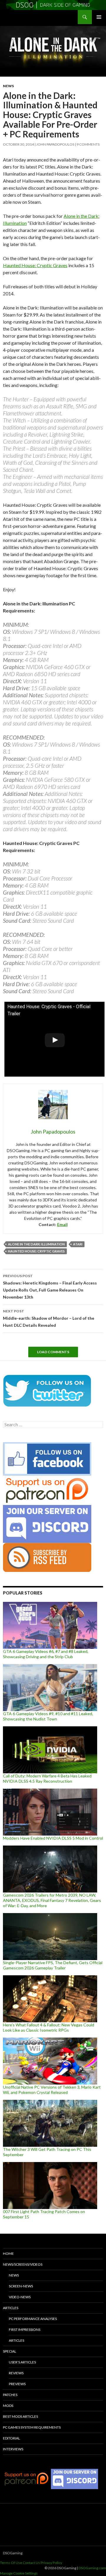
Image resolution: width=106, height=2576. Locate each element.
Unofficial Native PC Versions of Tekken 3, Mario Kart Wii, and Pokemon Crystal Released (52, 2090)
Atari (78, 1244)
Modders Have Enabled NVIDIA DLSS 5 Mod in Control (53, 1838)
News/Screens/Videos (23, 2264)
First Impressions (25, 2330)
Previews (17, 2384)
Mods (8, 2406)
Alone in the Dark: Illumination (36, 1244)
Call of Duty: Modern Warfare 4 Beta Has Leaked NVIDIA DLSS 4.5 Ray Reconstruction (47, 1778)
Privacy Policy (51, 2563)
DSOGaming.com (92, 2568)
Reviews (16, 2373)
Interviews (13, 2449)
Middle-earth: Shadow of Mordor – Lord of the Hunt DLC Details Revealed (49, 1318)
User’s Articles (22, 2362)
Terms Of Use (11, 2563)
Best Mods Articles (20, 2416)
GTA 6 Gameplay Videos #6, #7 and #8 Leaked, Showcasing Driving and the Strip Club (46, 1654)
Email (62, 1224)
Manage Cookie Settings (19, 2573)
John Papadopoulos (55, 144)
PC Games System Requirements (32, 2427)
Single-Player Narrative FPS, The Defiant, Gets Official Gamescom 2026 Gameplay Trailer (53, 1965)
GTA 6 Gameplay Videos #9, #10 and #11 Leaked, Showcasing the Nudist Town (48, 1716)
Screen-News (21, 2286)
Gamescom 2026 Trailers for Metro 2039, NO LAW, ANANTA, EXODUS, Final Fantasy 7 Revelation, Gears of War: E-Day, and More (52, 1900)
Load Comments (53, 1352)
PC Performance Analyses (33, 2319)
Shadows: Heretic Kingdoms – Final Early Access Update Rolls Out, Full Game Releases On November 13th (50, 1287)
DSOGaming (13, 2553)
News (8, 86)
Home (8, 2253)
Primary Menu (99, 17)
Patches (10, 2395)
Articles (11, 2308)
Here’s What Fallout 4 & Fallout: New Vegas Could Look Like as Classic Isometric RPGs (49, 2027)
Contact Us (31, 2563)
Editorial (11, 2438)
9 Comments (88, 144)
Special (10, 2351)
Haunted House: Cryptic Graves (35, 265)
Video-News (20, 2297)
